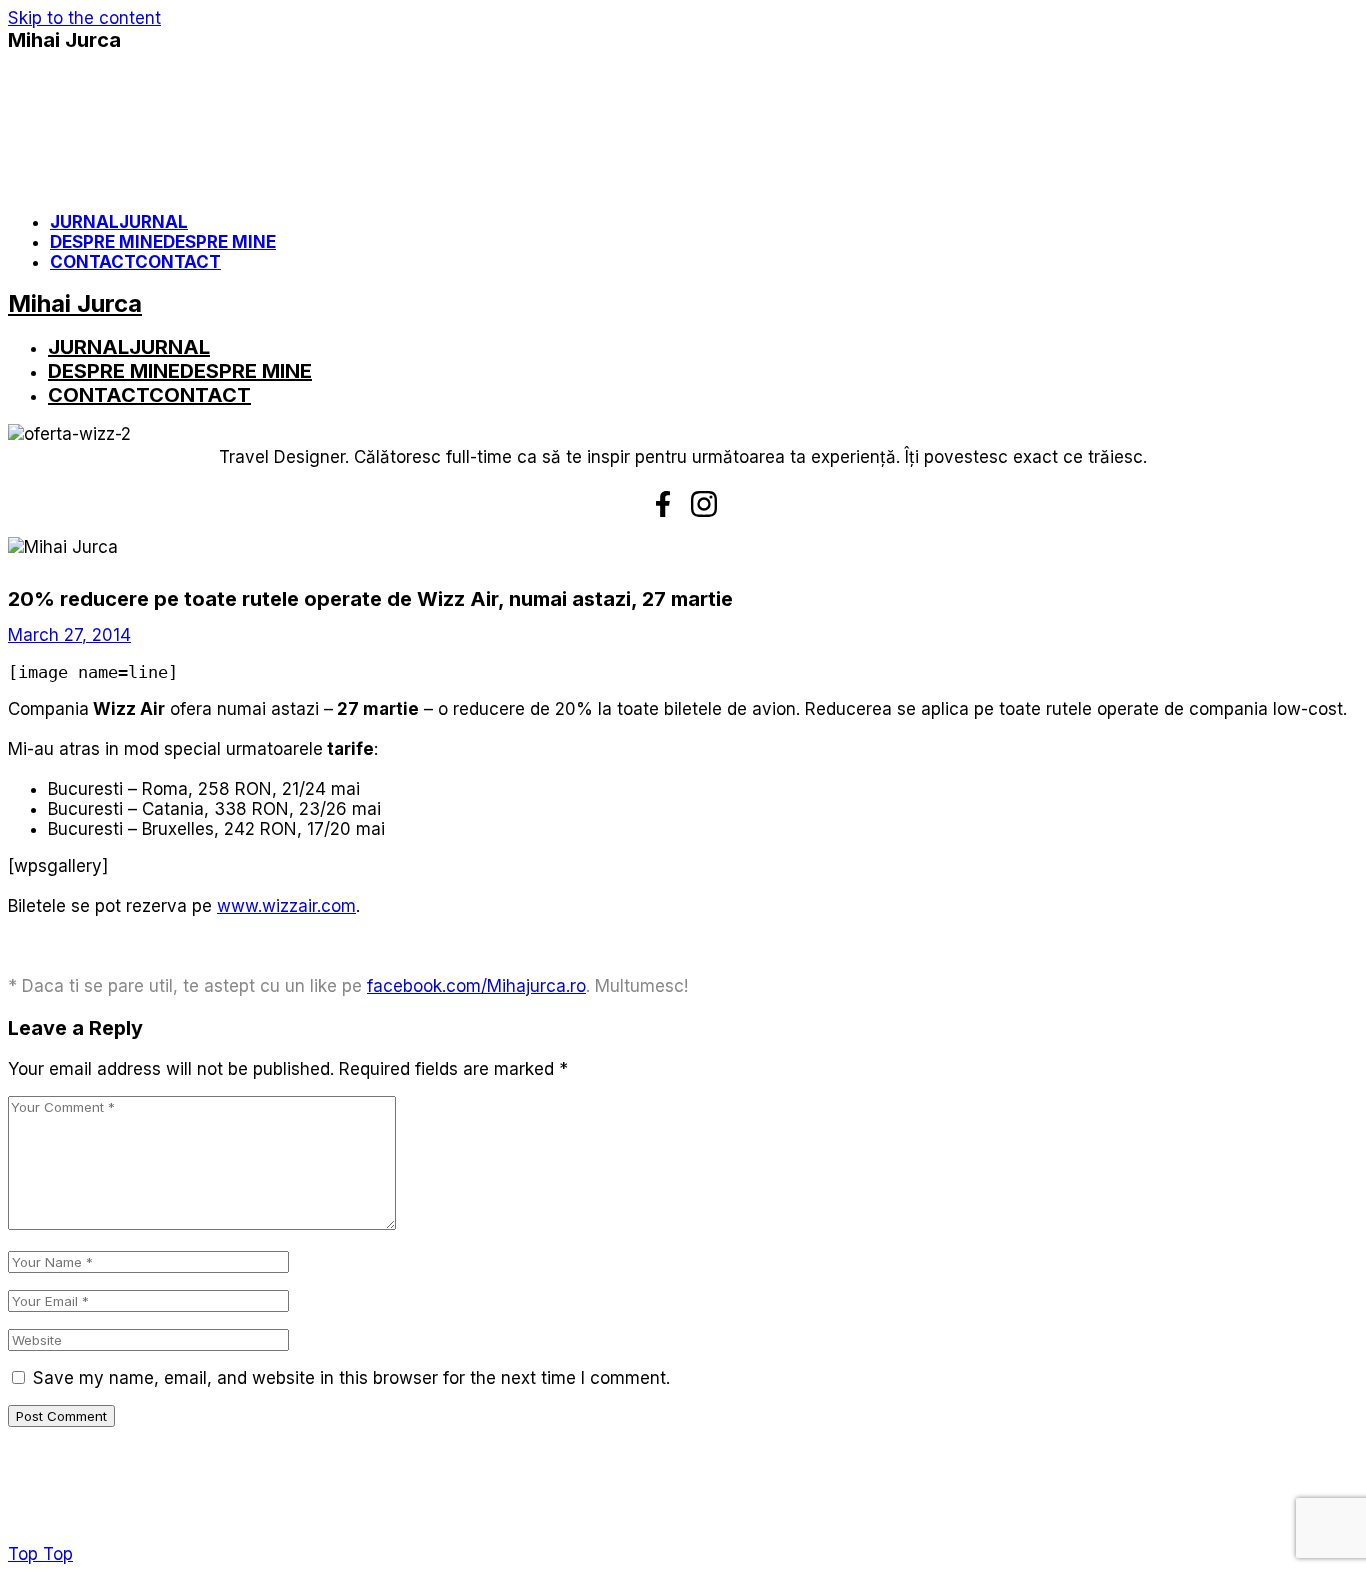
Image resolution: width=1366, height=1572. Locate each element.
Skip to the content (84, 18)
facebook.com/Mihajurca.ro (476, 986)
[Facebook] (663, 504)
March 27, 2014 (69, 635)
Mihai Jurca (64, 40)
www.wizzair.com (286, 906)
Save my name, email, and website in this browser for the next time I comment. (351, 1378)
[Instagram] (704, 504)
